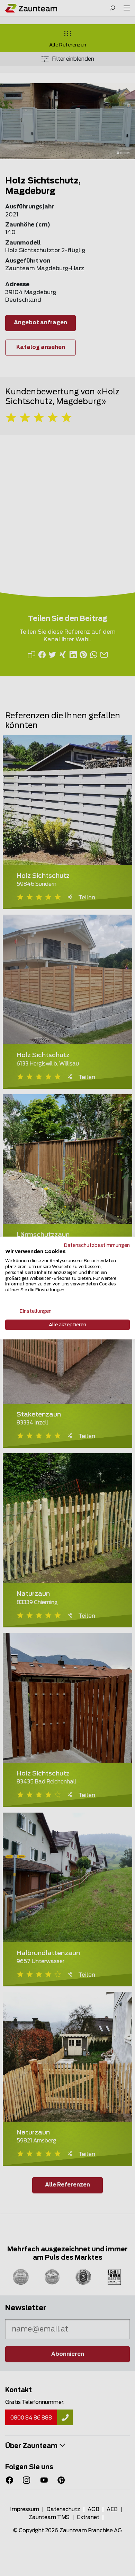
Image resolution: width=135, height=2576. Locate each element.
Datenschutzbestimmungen (97, 1245)
